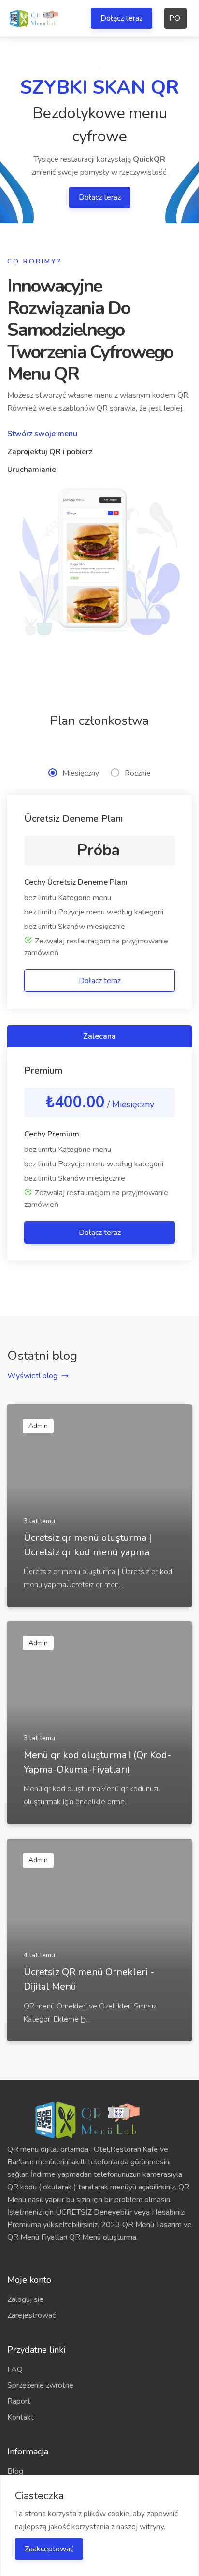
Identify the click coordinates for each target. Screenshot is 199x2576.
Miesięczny (81, 773)
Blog (15, 2471)
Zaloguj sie (25, 2299)
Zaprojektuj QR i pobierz (50, 452)
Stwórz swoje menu (42, 434)
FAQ (15, 2369)
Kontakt (21, 2417)
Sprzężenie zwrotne (40, 2385)
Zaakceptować (49, 2549)
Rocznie (138, 773)
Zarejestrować (31, 2315)
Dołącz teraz (121, 18)
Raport (19, 2401)
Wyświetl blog (32, 1376)
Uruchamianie (32, 470)
